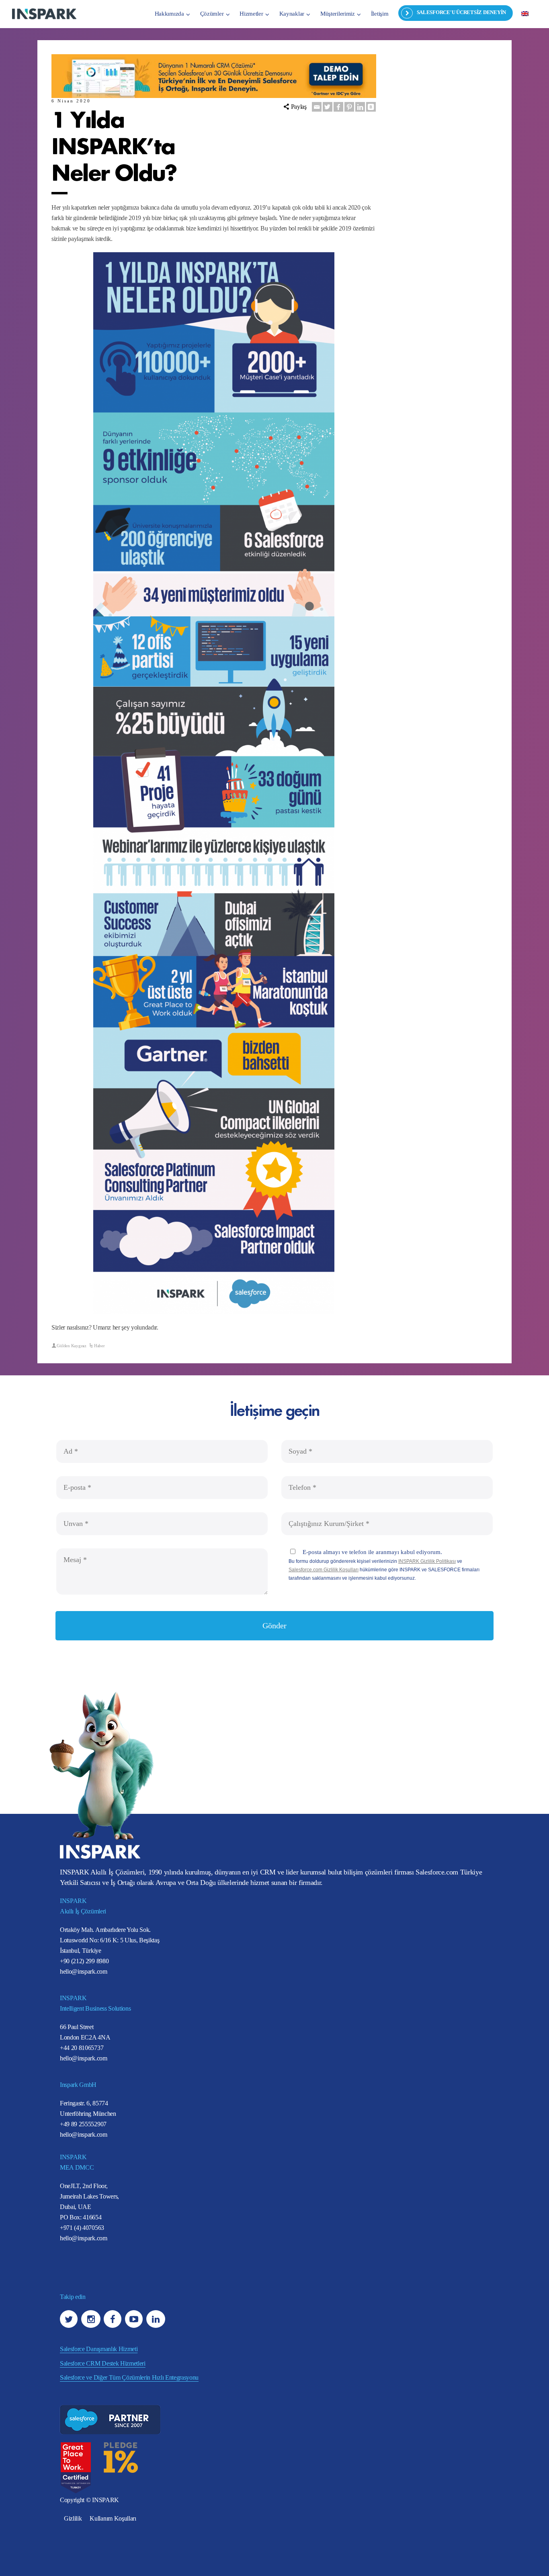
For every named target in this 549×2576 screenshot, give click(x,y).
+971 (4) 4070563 (82, 2228)
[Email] (317, 107)
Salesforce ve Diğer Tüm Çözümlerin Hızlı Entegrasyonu (129, 2377)
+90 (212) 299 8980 (84, 1961)
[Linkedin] (360, 107)
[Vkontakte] (371, 107)
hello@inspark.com (84, 1971)
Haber (99, 1346)
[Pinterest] (349, 107)
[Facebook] (338, 107)
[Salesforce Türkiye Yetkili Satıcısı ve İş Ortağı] (44, 13)
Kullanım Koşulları (113, 2518)
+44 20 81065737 (82, 2048)
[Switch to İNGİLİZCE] (525, 13)
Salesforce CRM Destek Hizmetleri (103, 2363)
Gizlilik (73, 2518)
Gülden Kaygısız (72, 1346)
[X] (328, 107)
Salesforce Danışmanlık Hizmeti (99, 2349)
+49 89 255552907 (83, 2124)
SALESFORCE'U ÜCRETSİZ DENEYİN (461, 12)
